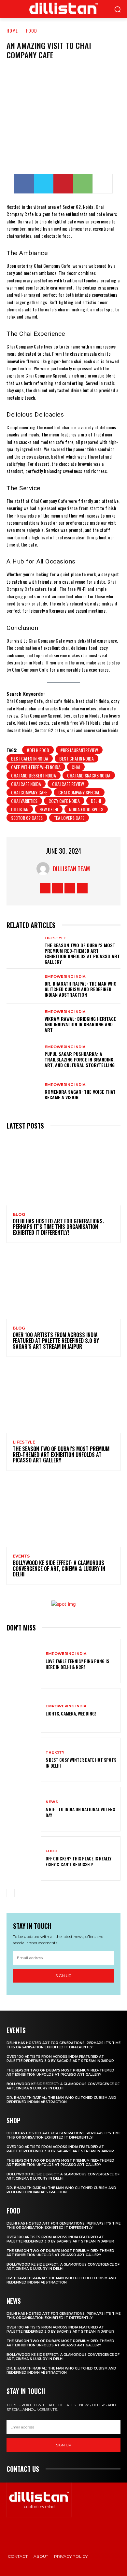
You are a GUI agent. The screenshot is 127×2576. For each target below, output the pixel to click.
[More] (103, 184)
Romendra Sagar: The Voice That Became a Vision (80, 1094)
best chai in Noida (77, 758)
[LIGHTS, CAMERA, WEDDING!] (24, 1710)
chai (76, 767)
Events (21, 1556)
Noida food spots (86, 809)
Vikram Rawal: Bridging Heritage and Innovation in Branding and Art (80, 1024)
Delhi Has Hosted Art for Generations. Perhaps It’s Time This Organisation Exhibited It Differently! (58, 1227)
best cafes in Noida (30, 758)
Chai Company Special (79, 792)
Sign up (63, 1976)
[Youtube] (82, 888)
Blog (19, 1215)
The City (55, 1752)
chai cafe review (68, 784)
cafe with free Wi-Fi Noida (36, 767)
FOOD (32, 30)
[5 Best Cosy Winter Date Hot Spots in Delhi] (24, 1760)
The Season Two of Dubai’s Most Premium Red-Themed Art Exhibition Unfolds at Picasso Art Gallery (82, 953)
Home (12, 30)
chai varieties (24, 801)
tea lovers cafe (69, 818)
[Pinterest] (63, 184)
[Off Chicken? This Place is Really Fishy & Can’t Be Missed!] (24, 1859)
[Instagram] (57, 888)
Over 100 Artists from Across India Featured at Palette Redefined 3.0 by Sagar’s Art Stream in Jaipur (56, 1340)
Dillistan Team (71, 869)
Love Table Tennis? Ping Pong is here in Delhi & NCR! (77, 1664)
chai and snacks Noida (89, 775)
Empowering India (65, 977)
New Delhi (49, 809)
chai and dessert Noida (34, 775)
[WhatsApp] (83, 184)
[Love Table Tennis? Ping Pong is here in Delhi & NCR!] (24, 1661)
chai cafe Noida (26, 784)
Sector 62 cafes (27, 818)
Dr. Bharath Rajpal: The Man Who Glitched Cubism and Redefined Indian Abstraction (81, 989)
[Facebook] (24, 184)
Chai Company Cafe (29, 792)
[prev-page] (11, 1893)
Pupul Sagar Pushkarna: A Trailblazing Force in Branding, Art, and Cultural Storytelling (80, 1059)
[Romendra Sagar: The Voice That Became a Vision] (24, 1092)
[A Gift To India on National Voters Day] (24, 1809)
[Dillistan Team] (45, 869)
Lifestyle (55, 938)
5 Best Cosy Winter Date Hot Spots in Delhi (81, 1763)
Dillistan (20, 809)
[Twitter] (44, 184)
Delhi (96, 801)
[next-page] (21, 1893)
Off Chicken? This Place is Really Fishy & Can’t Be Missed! (78, 1861)
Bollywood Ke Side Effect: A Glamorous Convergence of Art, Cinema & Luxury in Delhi (59, 1568)
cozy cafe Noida (64, 801)
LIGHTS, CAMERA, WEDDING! (71, 1713)
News (52, 1802)
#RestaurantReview (79, 750)
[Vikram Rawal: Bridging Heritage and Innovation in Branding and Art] (24, 1021)
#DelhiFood (38, 750)
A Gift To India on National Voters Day (80, 1812)
